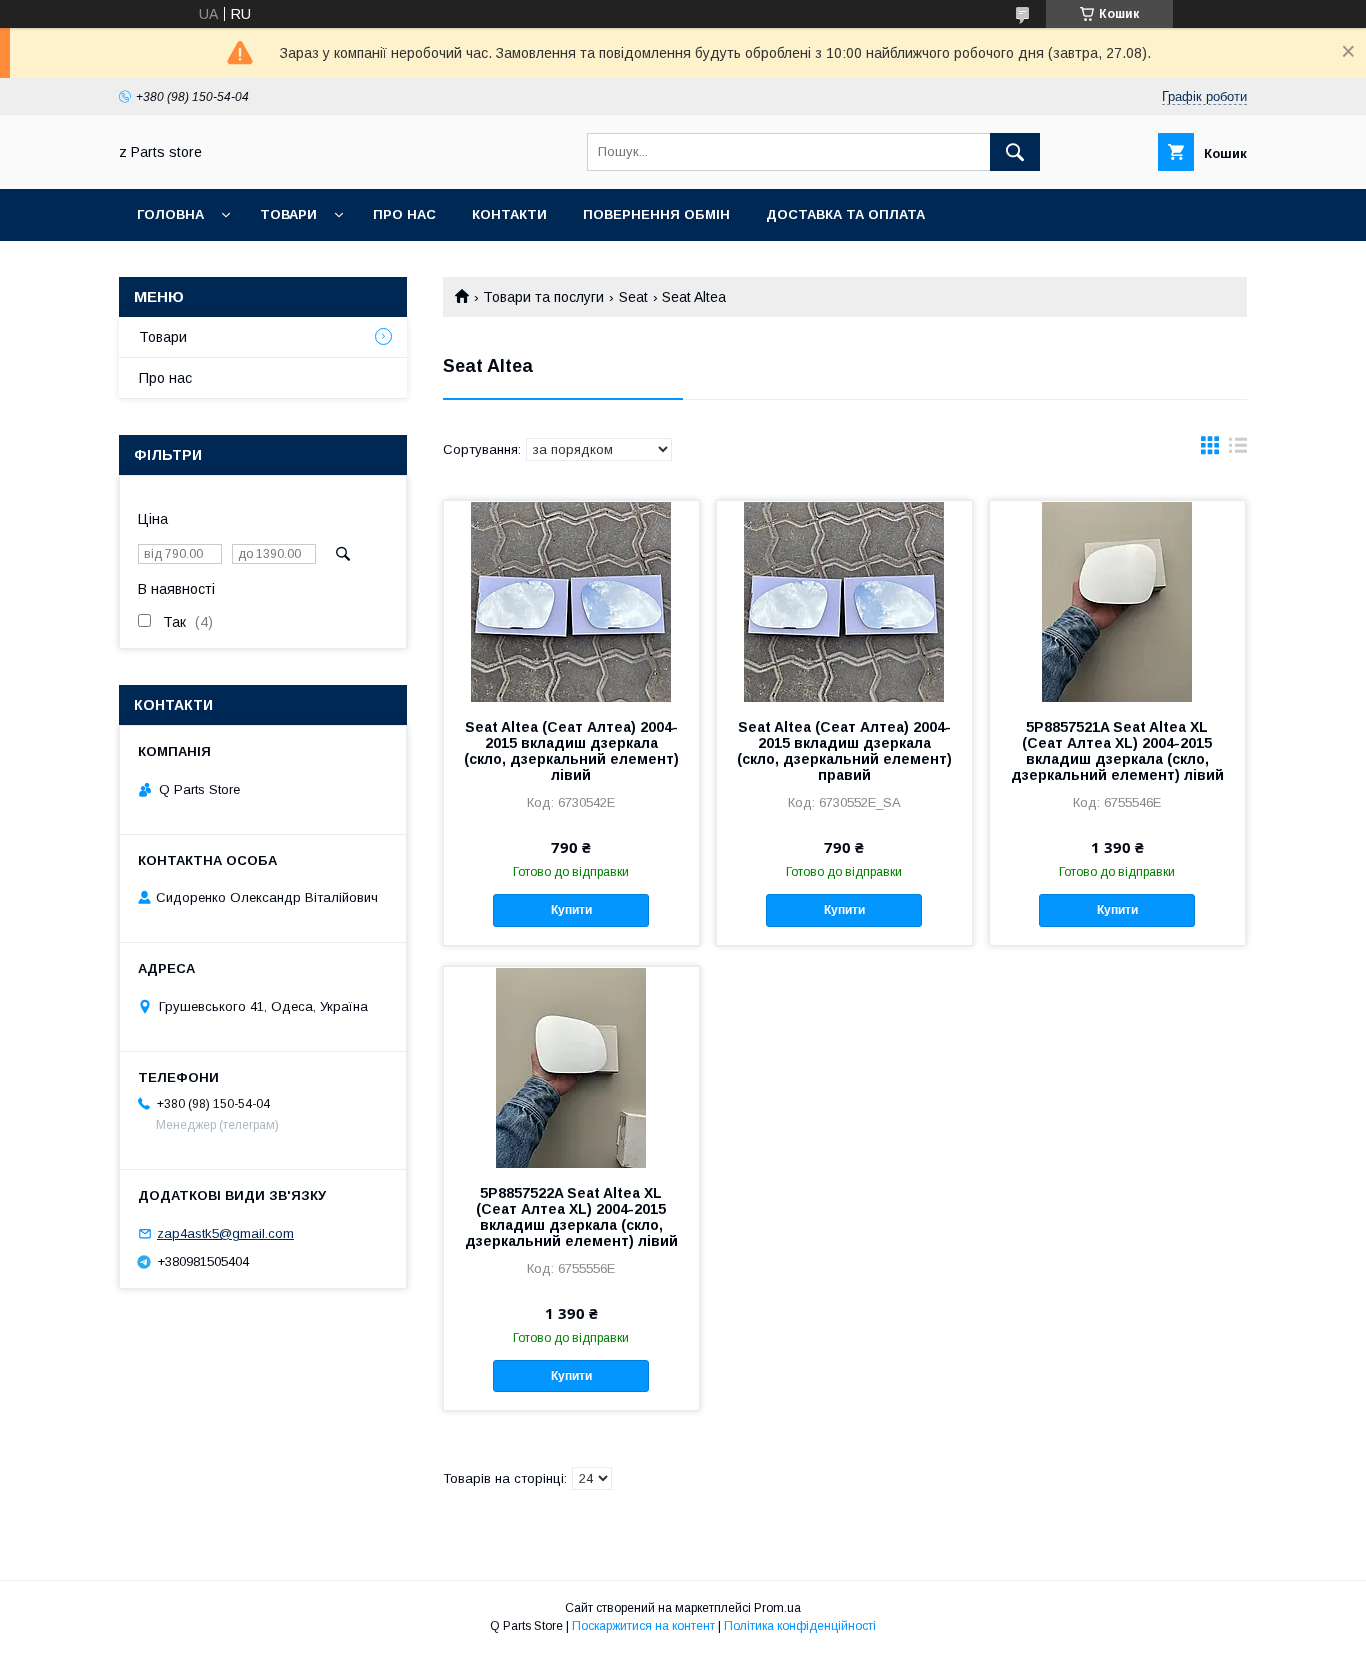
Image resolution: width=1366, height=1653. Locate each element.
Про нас (404, 214)
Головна (170, 214)
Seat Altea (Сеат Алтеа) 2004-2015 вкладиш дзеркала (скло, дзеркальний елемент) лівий (571, 751)
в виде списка (1238, 450)
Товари (288, 214)
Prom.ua (777, 1608)
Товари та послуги (543, 297)
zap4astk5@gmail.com (225, 1233)
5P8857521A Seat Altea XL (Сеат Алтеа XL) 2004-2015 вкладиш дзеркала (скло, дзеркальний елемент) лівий (1117, 751)
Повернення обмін (656, 214)
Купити (571, 910)
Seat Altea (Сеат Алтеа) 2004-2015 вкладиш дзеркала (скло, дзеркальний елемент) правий (844, 751)
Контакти (509, 214)
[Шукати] (1015, 152)
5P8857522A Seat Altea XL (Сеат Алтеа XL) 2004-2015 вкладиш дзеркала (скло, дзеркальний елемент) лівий (571, 1217)
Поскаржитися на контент (643, 1626)
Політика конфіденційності (800, 1626)
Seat (633, 297)
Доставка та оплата (845, 214)
